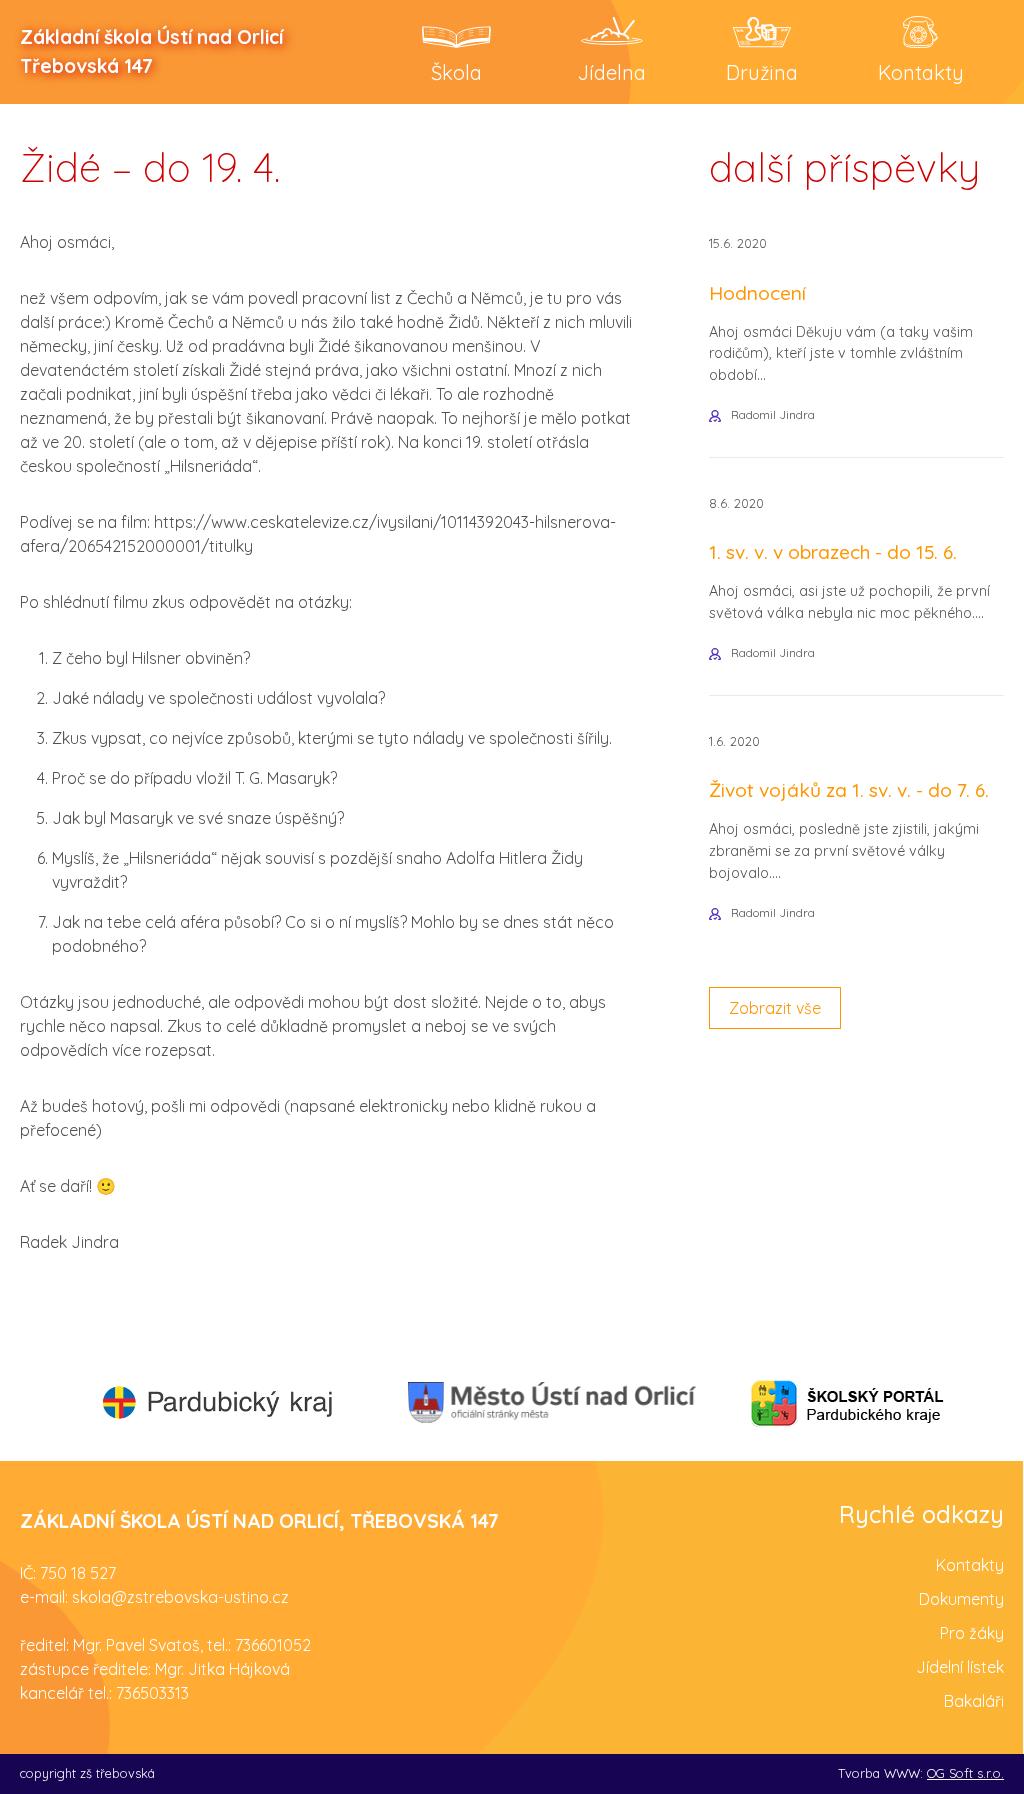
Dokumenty (961, 1599)
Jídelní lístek (960, 1667)
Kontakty (970, 1565)
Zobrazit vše (775, 1008)
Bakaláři (974, 1701)
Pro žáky (972, 1633)
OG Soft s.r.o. (965, 1773)
